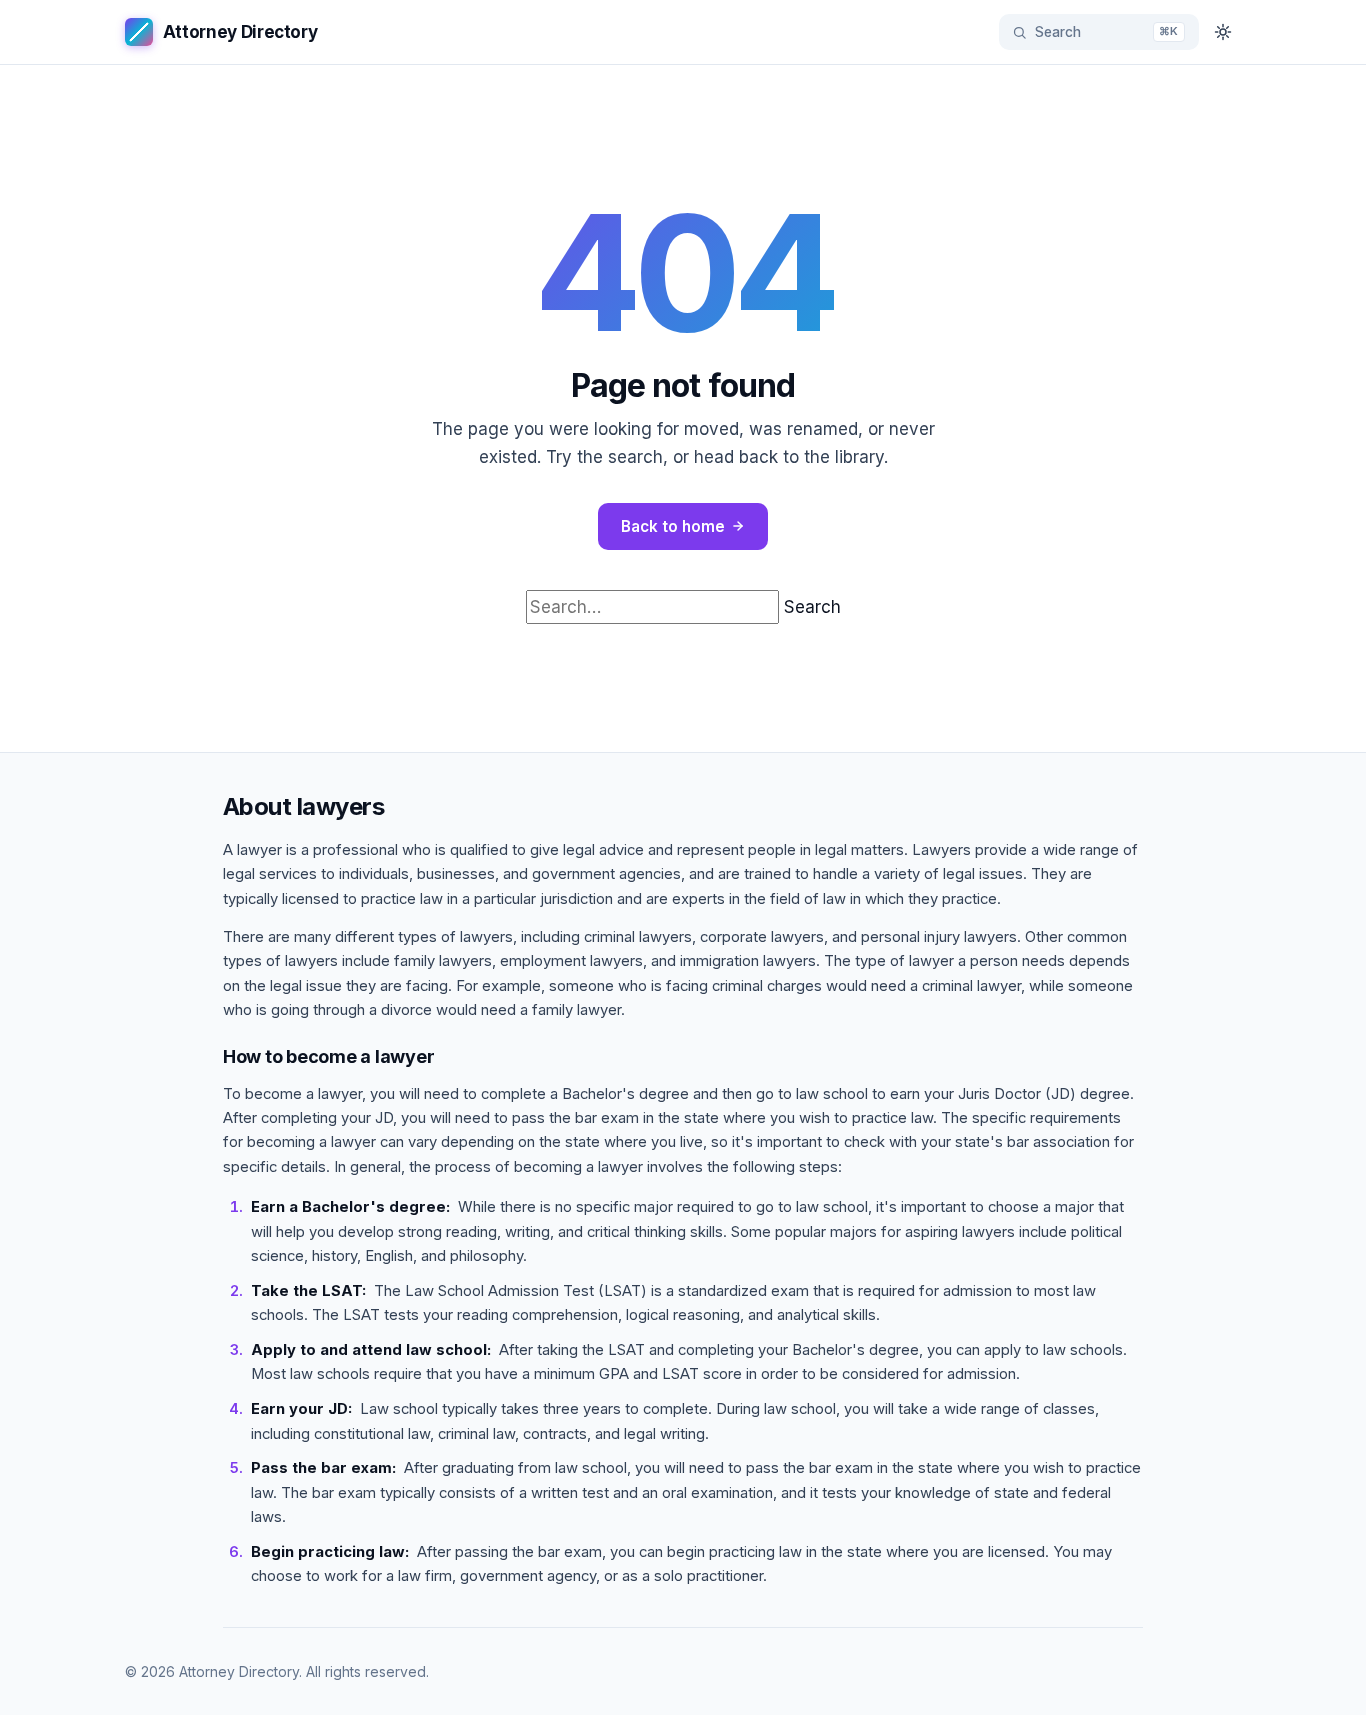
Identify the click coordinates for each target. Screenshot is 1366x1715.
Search (812, 607)
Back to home (673, 526)
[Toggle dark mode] (1223, 32)
